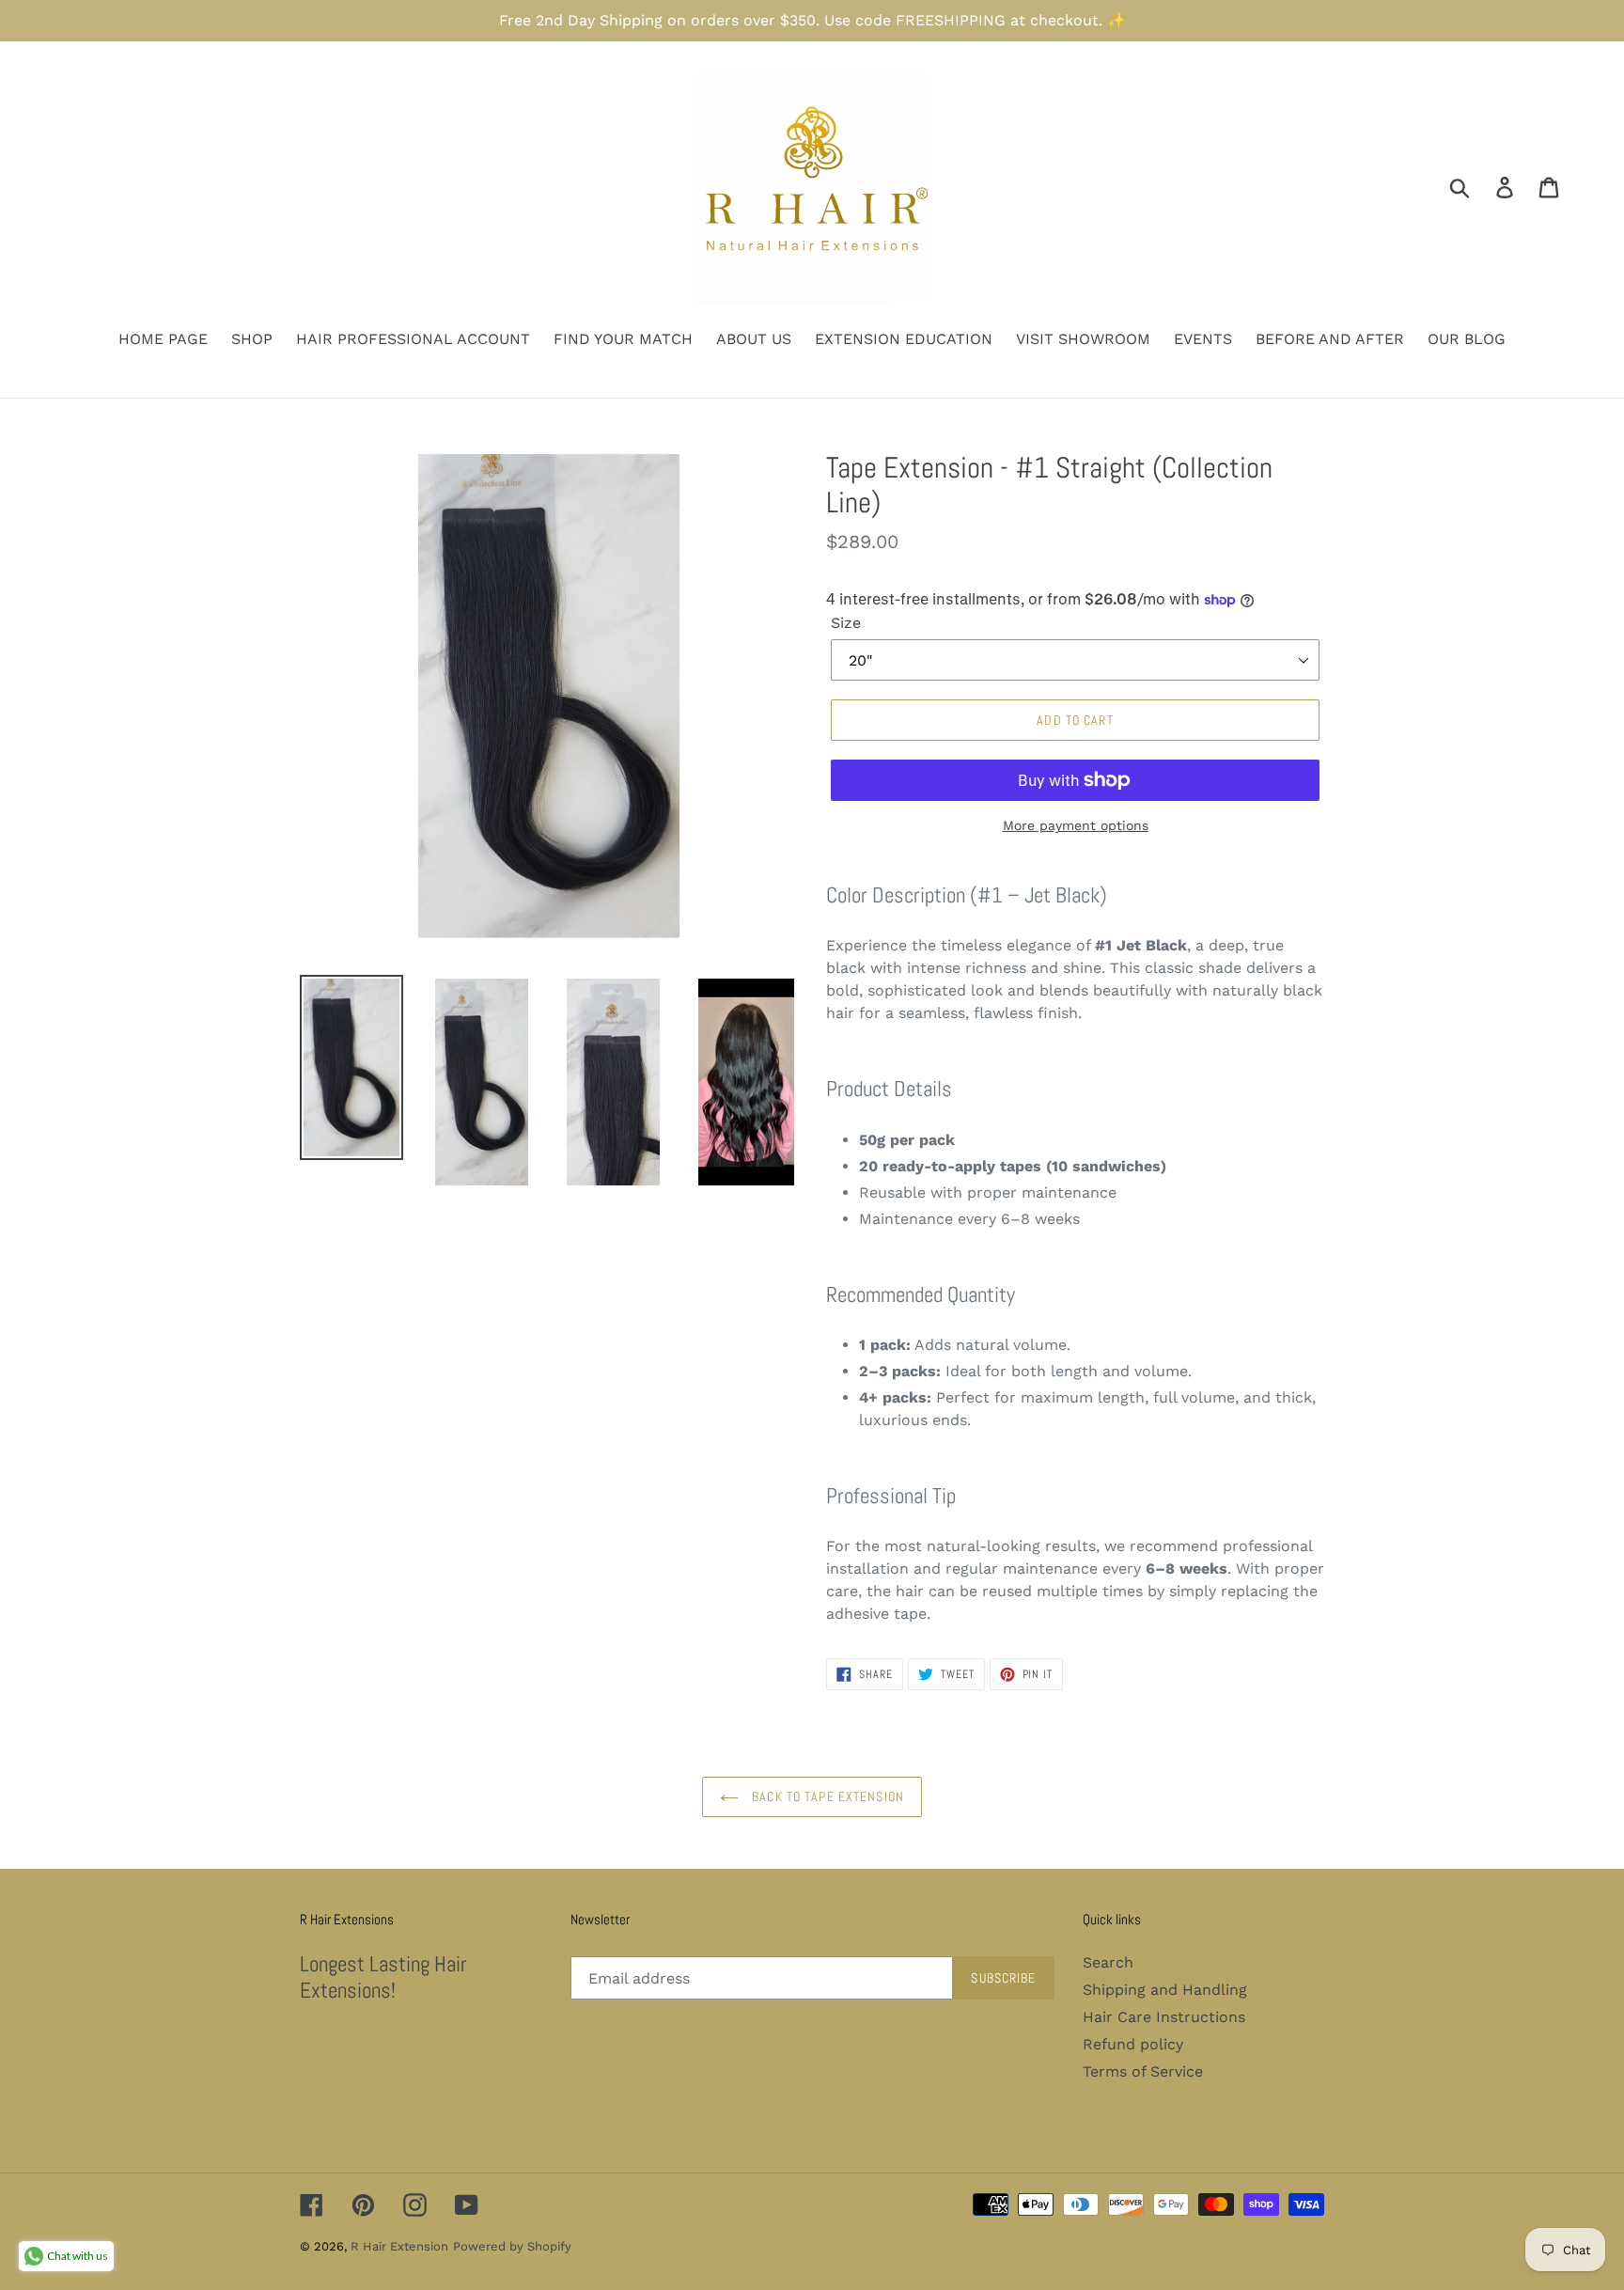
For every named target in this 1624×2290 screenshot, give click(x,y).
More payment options (1076, 825)
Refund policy (1133, 2044)
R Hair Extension (399, 2246)
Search (1108, 1962)
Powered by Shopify (512, 2246)
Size (846, 623)
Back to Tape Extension (826, 1796)
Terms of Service (1143, 2071)
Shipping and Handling (1165, 1990)
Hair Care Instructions (1164, 2017)
